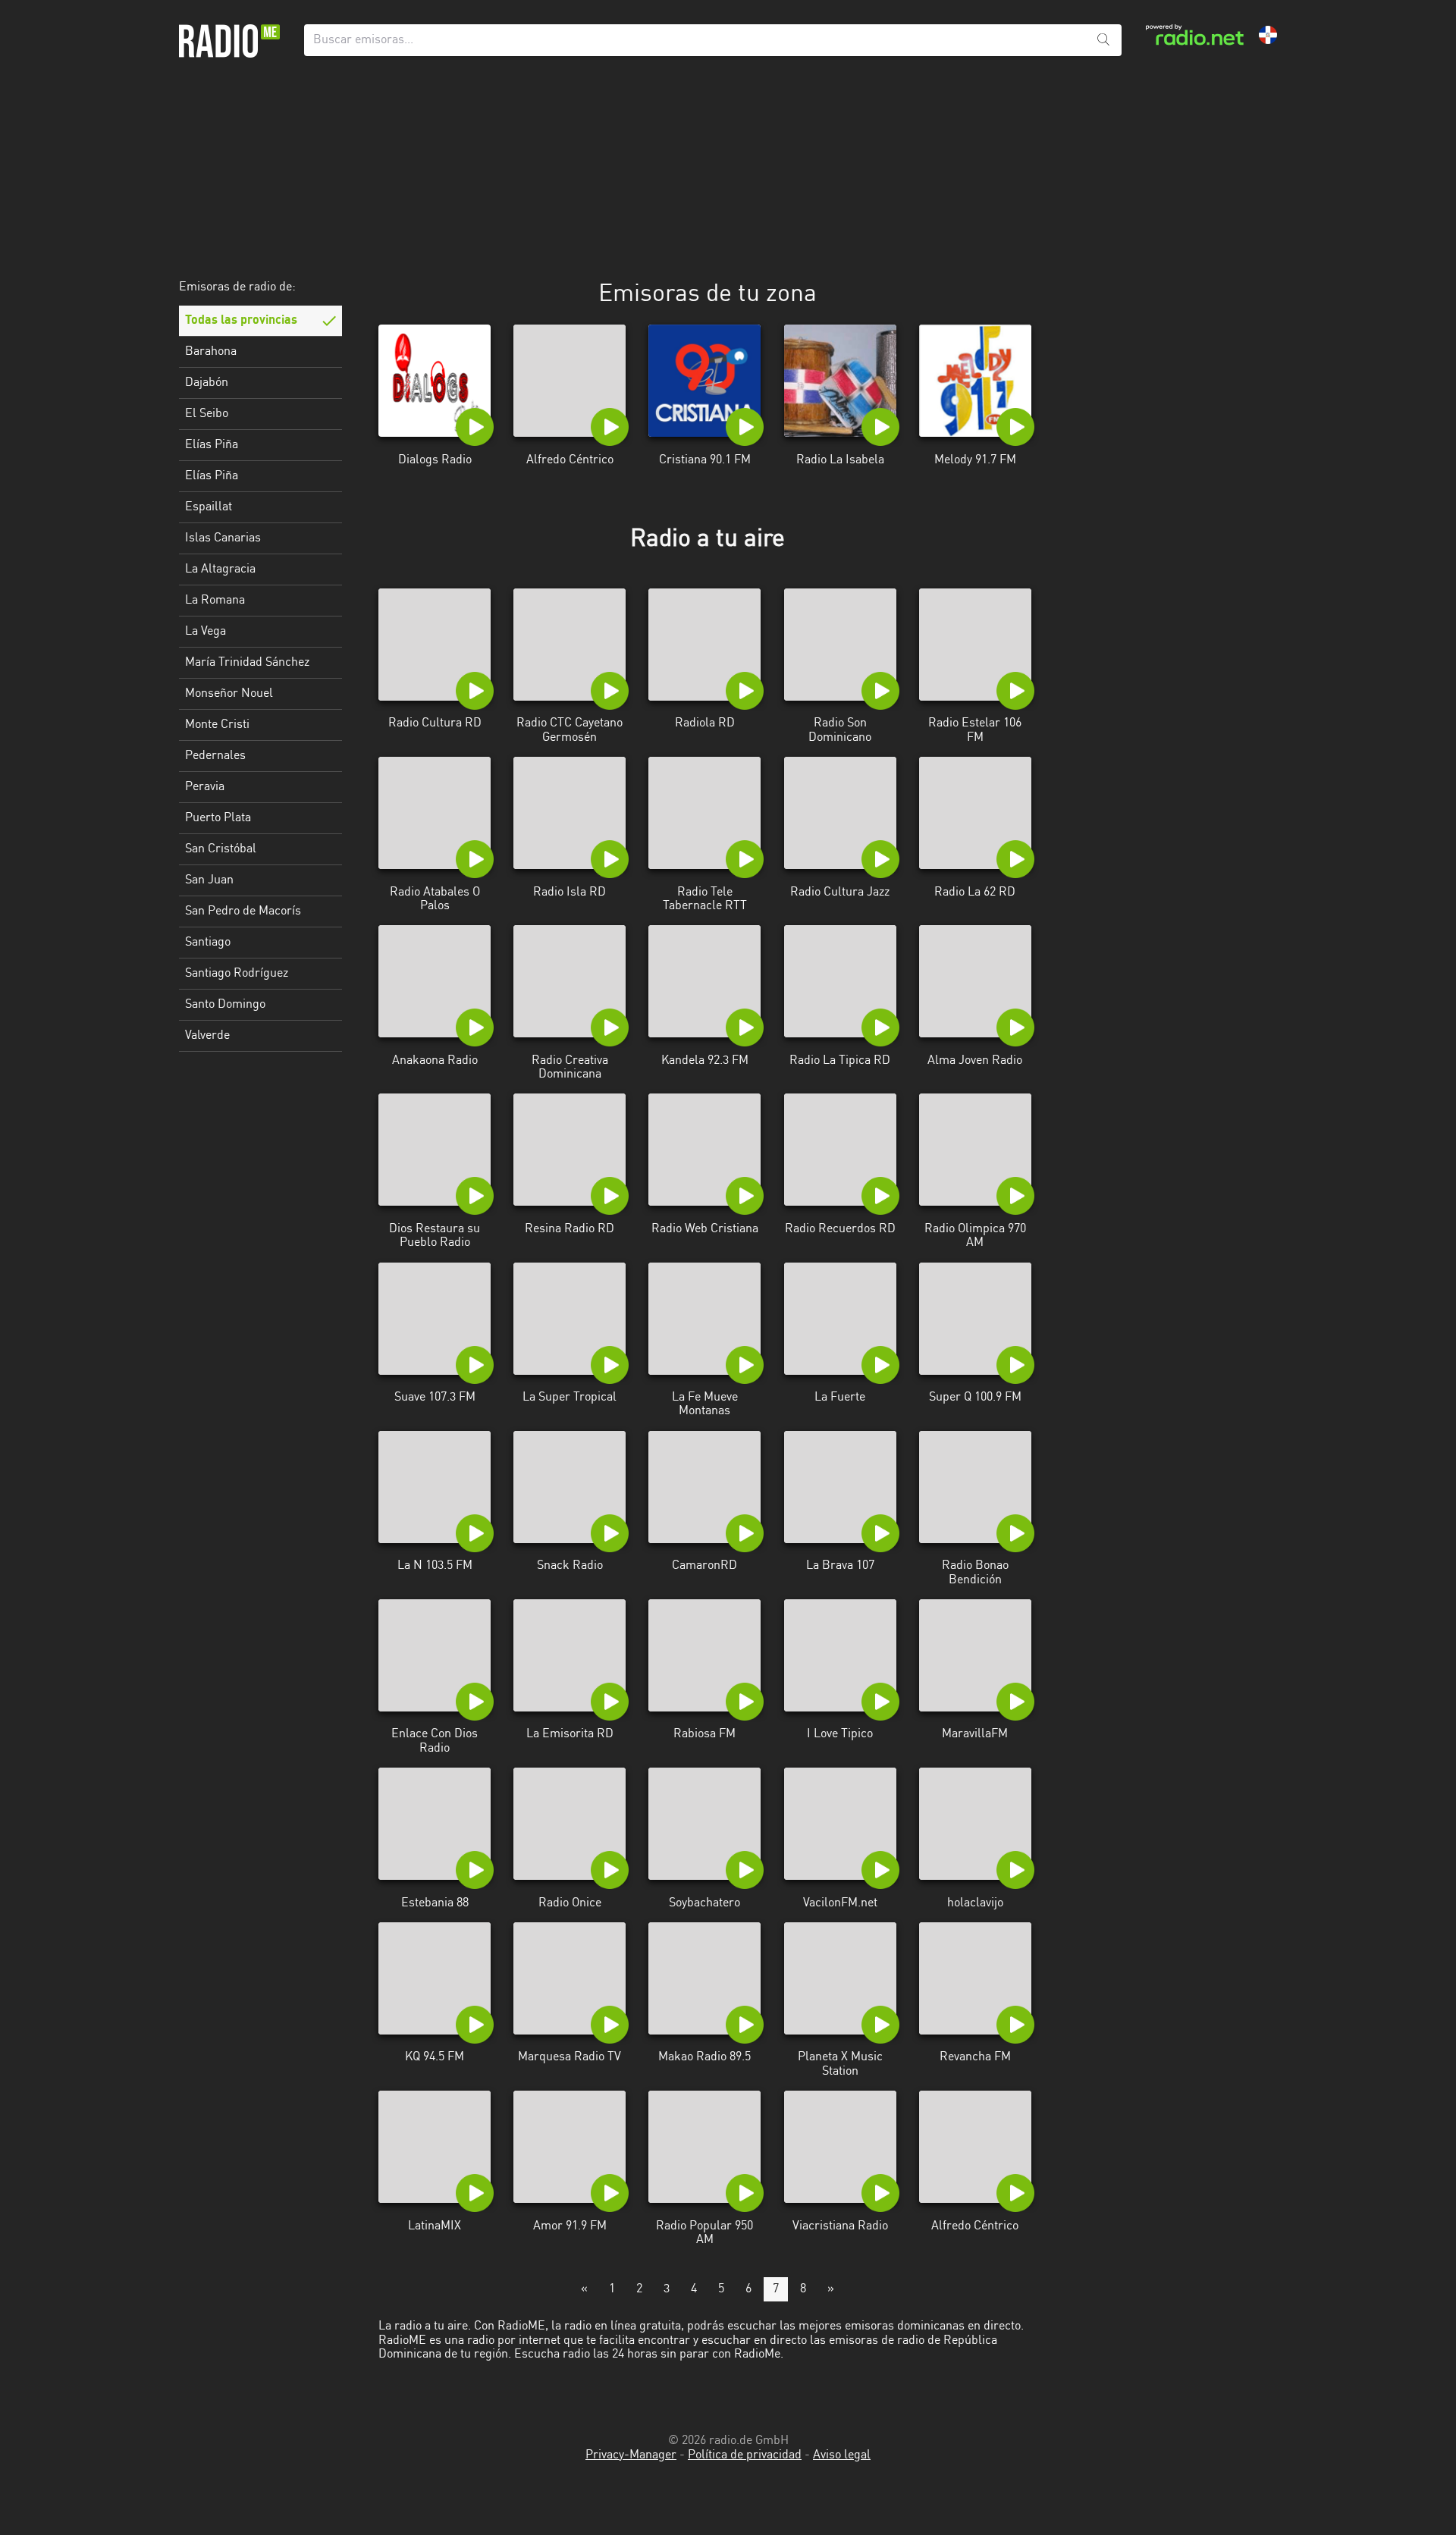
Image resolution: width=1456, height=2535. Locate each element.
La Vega (206, 632)
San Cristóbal (221, 849)
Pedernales (215, 756)
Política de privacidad (745, 2455)
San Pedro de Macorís (243, 911)
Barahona (211, 352)
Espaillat (209, 507)
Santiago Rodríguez (237, 974)
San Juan (209, 880)
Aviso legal (842, 2455)
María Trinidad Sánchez (247, 663)
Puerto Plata (218, 818)
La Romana (215, 601)
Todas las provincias (241, 321)
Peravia (205, 787)
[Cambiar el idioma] (1268, 35)
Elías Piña (212, 445)
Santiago (208, 943)
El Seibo (207, 414)
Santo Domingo (225, 1005)
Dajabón (207, 383)
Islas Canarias (223, 538)
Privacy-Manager (631, 2455)
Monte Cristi (217, 725)
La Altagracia (220, 569)
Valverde (207, 1036)
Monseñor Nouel (229, 694)
